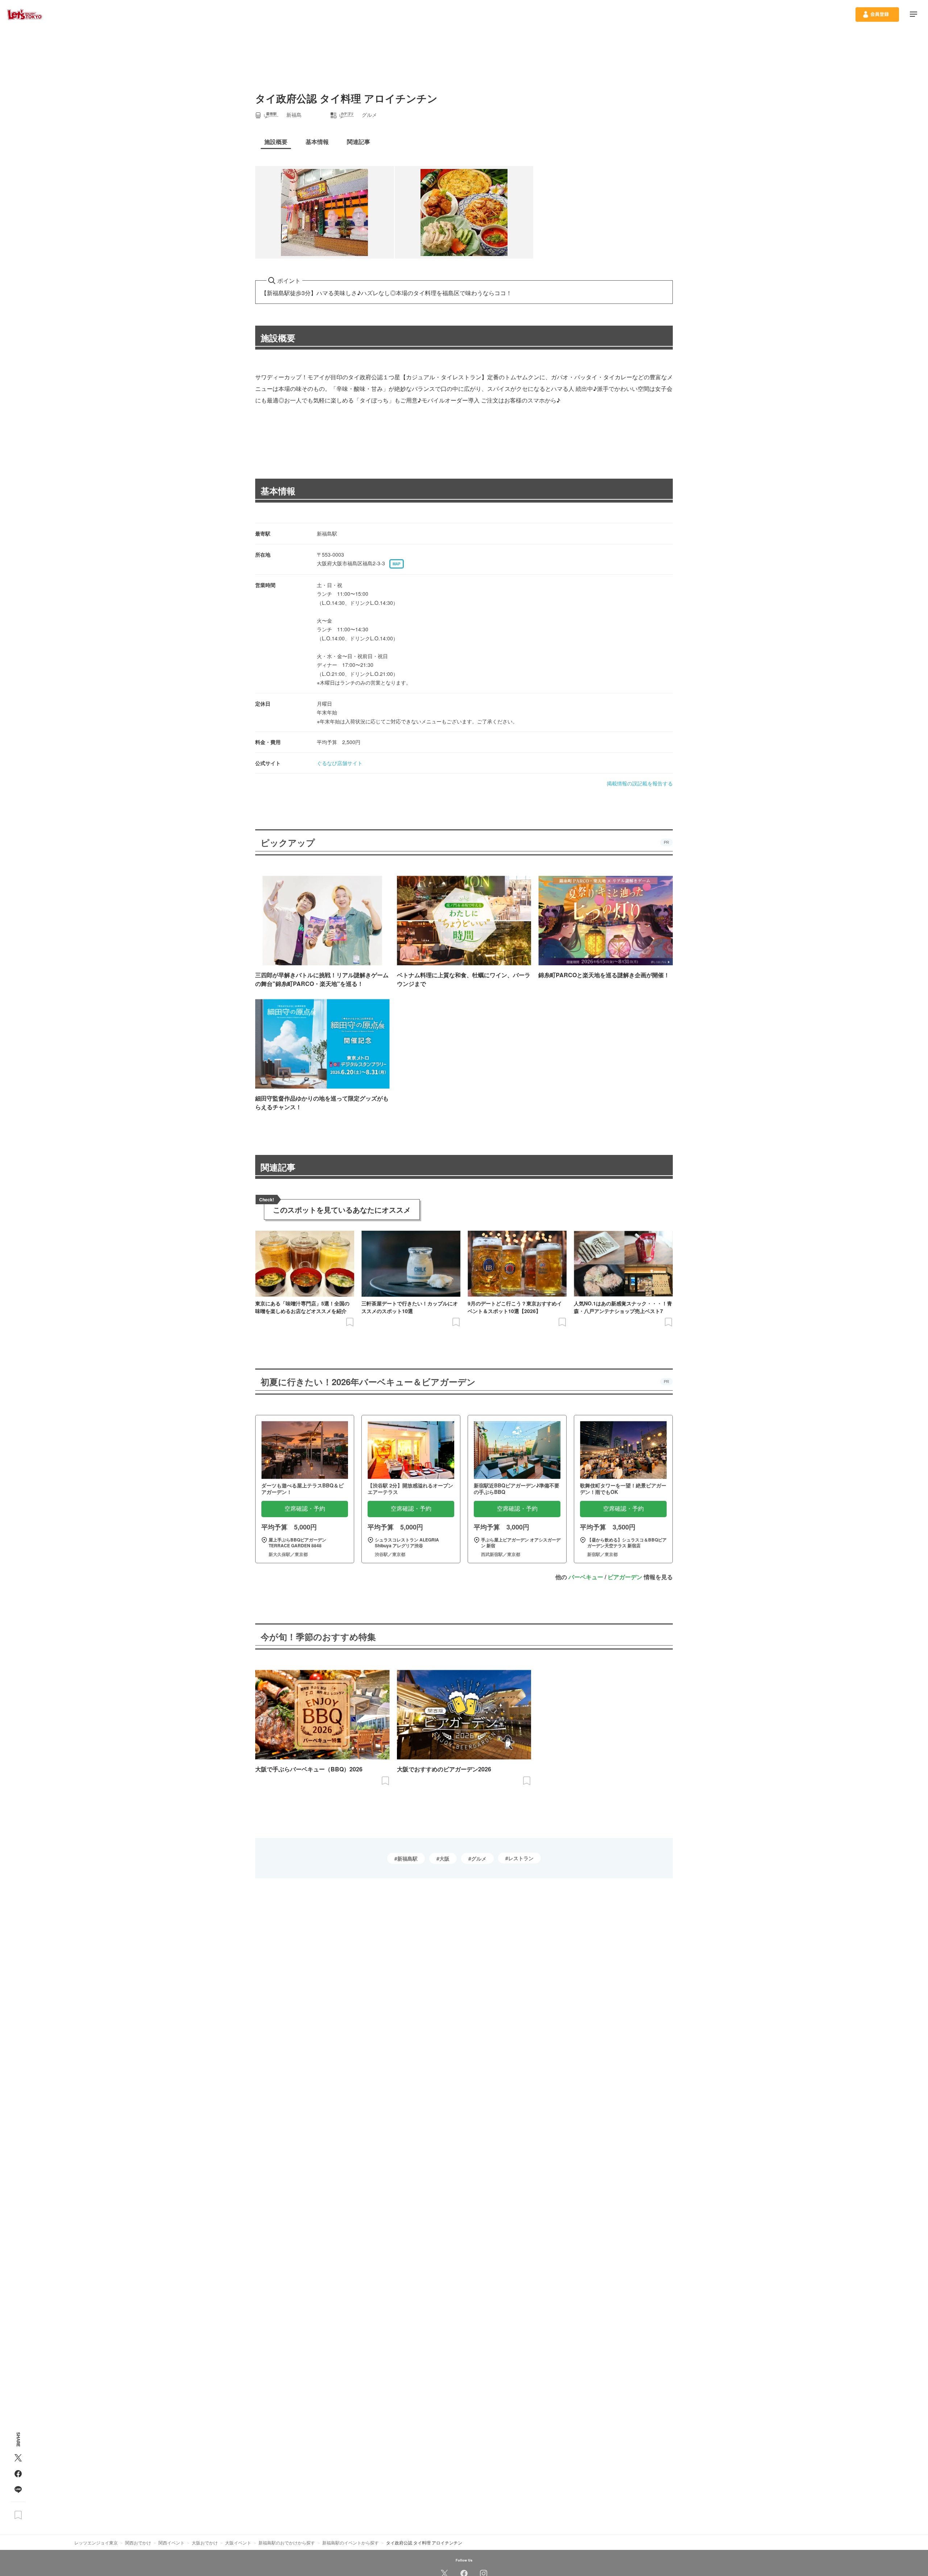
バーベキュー (586, 1577)
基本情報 (278, 491)
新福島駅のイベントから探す (351, 2542)
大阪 (444, 1858)
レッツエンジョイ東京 (96, 2542)
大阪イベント (238, 2542)
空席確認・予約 (305, 1509)
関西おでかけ (138, 2542)
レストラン (521, 1858)
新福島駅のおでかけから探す (287, 2542)
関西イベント (171, 2542)
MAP (397, 564)
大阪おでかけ (205, 2542)
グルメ (479, 1858)
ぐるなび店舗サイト (340, 763)
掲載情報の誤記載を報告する (640, 783)
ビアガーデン (625, 1577)
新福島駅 (407, 1858)
